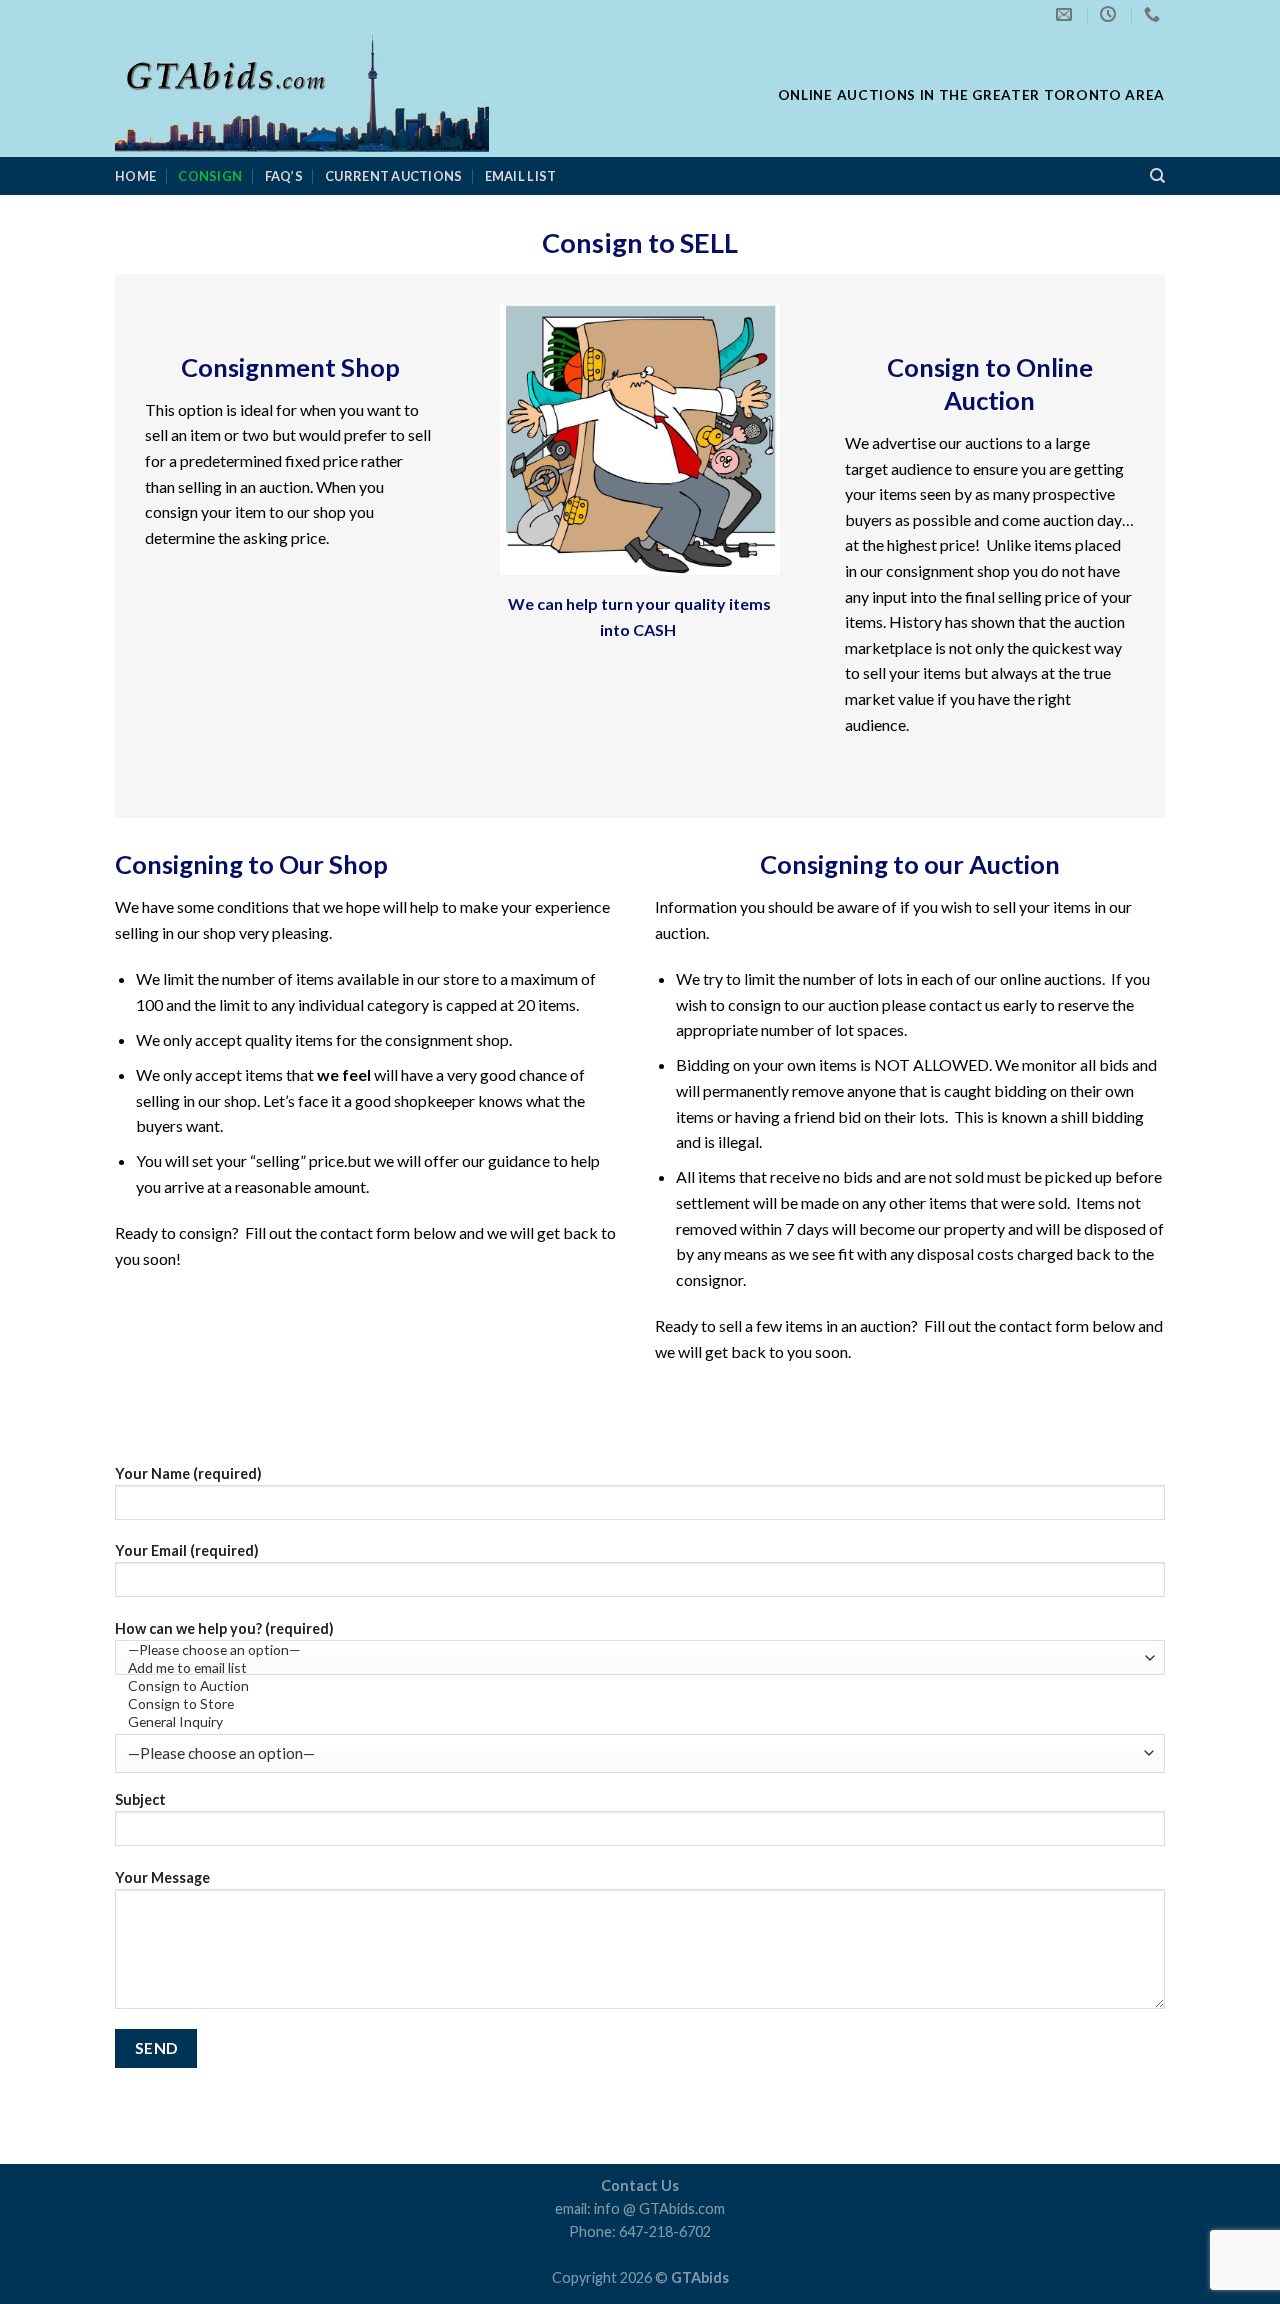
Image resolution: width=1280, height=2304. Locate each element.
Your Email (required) (187, 1550)
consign (210, 176)
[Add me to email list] (635, 1668)
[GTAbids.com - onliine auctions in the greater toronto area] (397, 93)
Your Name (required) (188, 1473)
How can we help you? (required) (224, 1628)
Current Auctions (393, 176)
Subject (140, 1799)
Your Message (162, 1877)
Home (135, 176)
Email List (521, 176)
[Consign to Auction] (635, 1686)
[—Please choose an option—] (635, 1650)
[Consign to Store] (635, 1704)
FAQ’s (284, 176)
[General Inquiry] (635, 1722)
